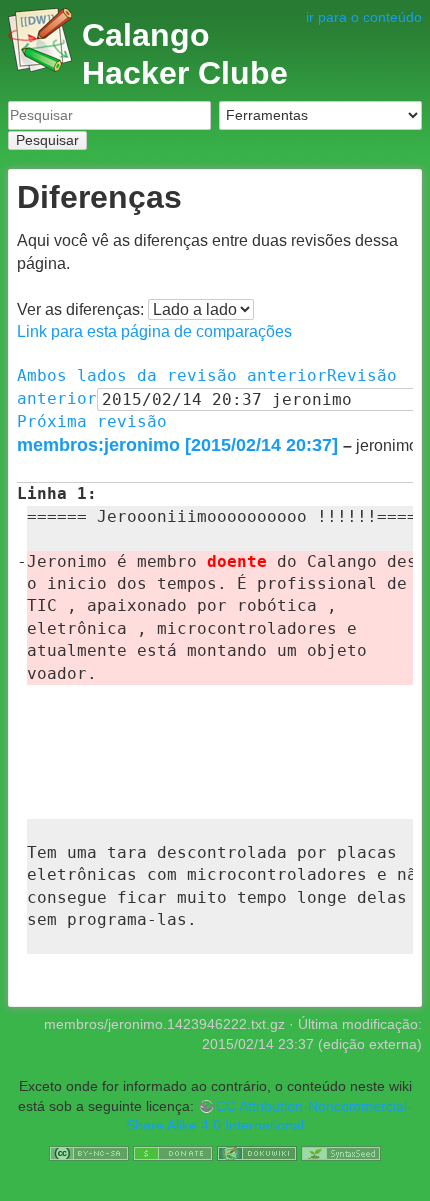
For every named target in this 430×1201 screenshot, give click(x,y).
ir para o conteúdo (364, 17)
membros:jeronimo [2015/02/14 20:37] (177, 445)
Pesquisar (47, 140)
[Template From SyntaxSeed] (341, 1152)
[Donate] (173, 1152)
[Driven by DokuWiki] (257, 1152)
